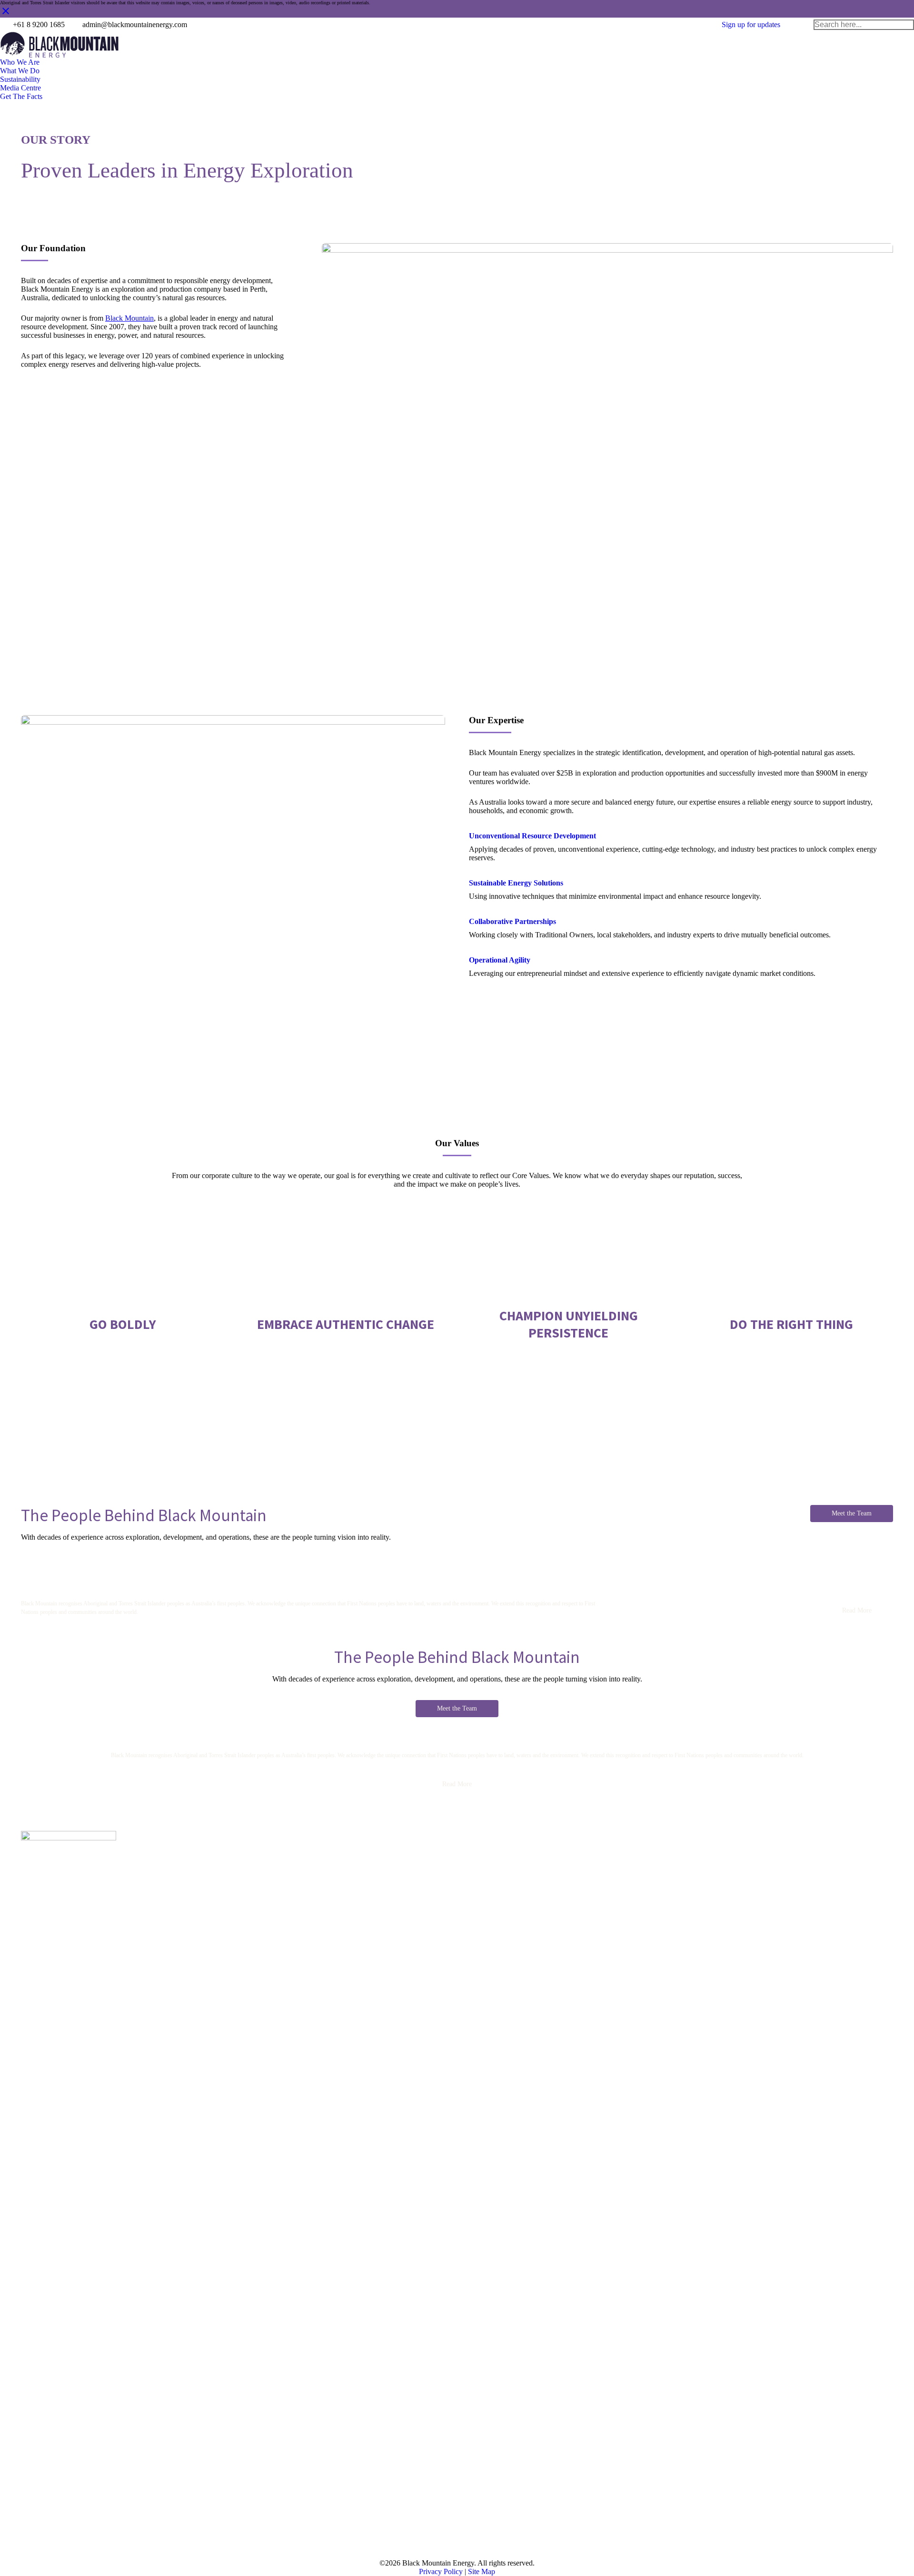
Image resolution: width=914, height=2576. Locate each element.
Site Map (482, 2571)
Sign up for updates (751, 25)
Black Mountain (129, 318)
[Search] (906, 25)
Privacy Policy (441, 2571)
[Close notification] (6, 15)
